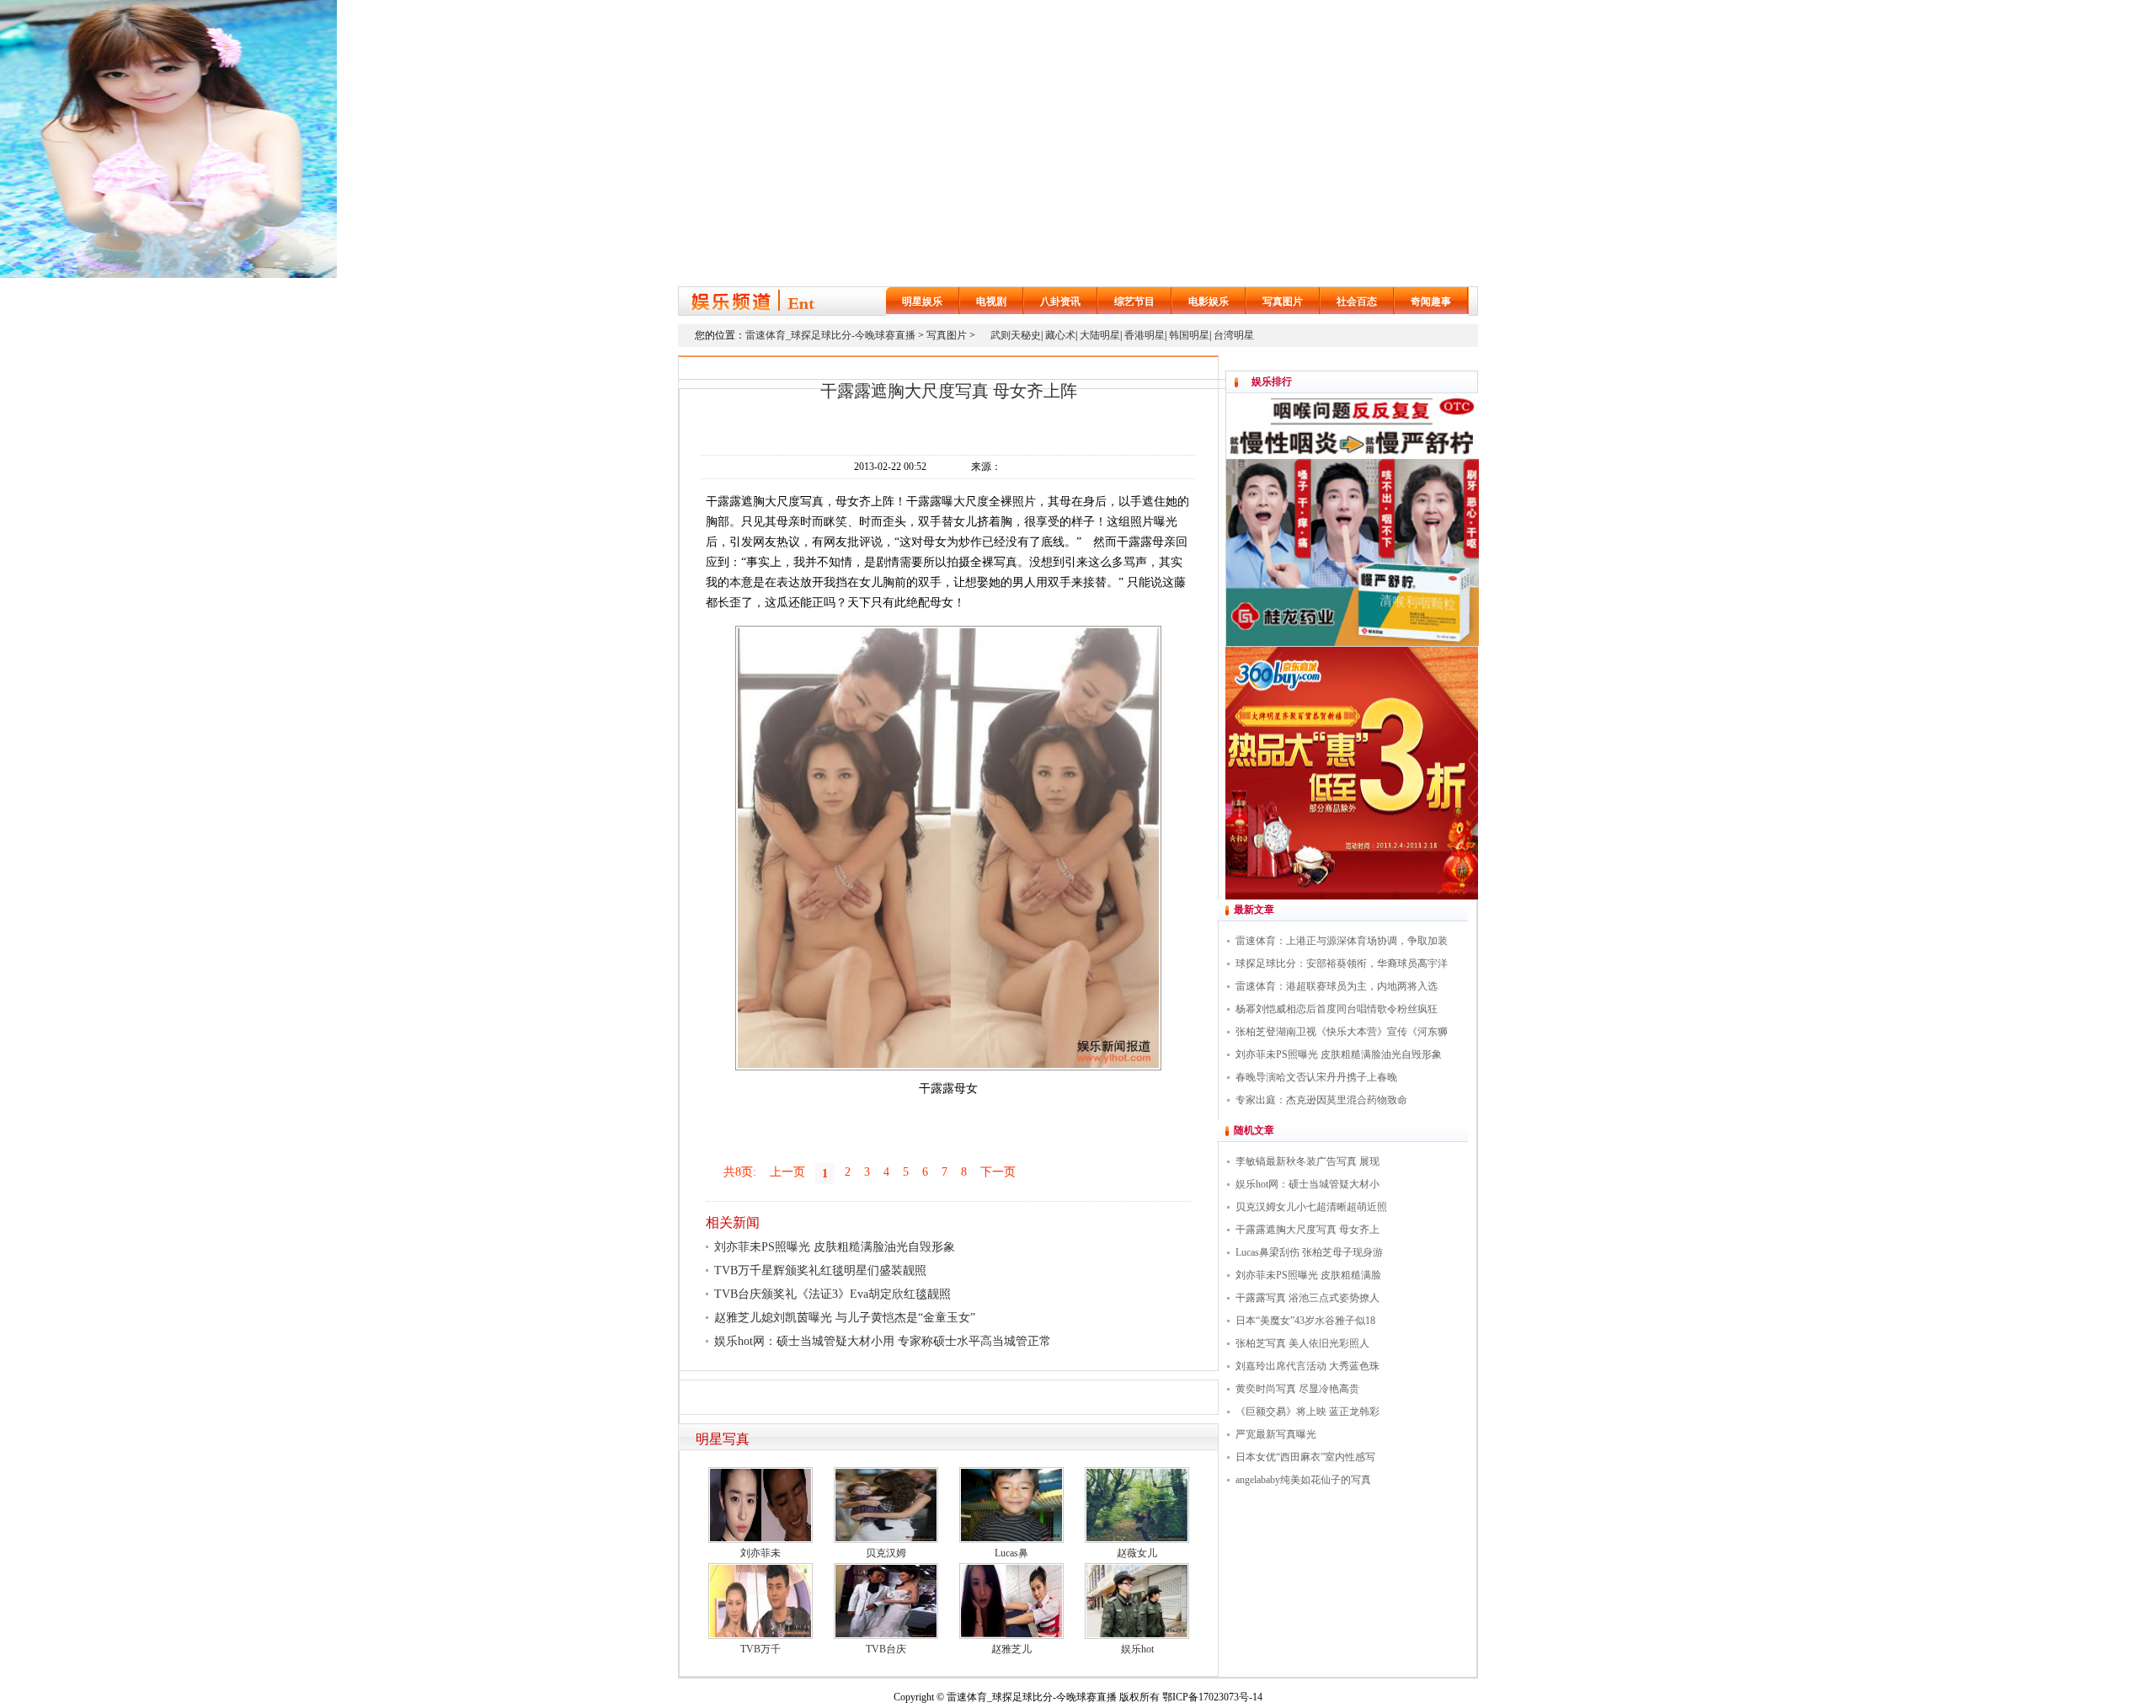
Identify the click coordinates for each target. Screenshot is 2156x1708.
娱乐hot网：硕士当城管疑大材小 (1307, 1184)
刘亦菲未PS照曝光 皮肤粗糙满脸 (1308, 1275)
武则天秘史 (1016, 335)
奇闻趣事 (1431, 302)
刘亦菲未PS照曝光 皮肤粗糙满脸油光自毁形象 (835, 1247)
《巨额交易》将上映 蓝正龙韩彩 (1307, 1412)
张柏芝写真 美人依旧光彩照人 (1302, 1343)
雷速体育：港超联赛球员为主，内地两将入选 (1337, 986)
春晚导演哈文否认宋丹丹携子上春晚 (1316, 1077)
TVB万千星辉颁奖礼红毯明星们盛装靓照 (820, 1270)
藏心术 (1060, 335)
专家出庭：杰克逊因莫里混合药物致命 (1321, 1100)
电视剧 (991, 302)
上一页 (787, 1172)
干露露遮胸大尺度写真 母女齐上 (1307, 1230)
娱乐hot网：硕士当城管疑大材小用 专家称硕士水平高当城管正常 (883, 1341)
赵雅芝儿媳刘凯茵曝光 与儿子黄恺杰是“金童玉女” (845, 1318)
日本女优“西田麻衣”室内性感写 (1305, 1457)
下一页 (998, 1172)
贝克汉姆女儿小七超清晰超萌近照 (1311, 1207)
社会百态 (1357, 302)
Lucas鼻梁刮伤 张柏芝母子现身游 (1309, 1252)
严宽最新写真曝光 (1276, 1434)
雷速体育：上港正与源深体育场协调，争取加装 (1342, 941)
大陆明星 (1100, 335)
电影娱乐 (1209, 302)
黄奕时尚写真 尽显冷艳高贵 (1297, 1389)
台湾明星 (1234, 335)
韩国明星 (1189, 335)
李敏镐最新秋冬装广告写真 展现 (1307, 1161)
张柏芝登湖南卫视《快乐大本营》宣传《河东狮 (1342, 1032)
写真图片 (1283, 302)
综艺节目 (1134, 302)
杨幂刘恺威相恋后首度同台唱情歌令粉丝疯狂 (1337, 1009)
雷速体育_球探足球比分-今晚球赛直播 (830, 335)
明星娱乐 (922, 302)
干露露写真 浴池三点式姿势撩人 (1307, 1298)
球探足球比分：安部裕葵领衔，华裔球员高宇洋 (1342, 963)
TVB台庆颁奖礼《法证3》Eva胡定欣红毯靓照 (833, 1294)
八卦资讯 (1060, 302)
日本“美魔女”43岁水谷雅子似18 (1305, 1321)
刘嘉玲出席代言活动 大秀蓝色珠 (1307, 1366)
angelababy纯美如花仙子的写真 (1303, 1480)
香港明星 (1145, 335)
